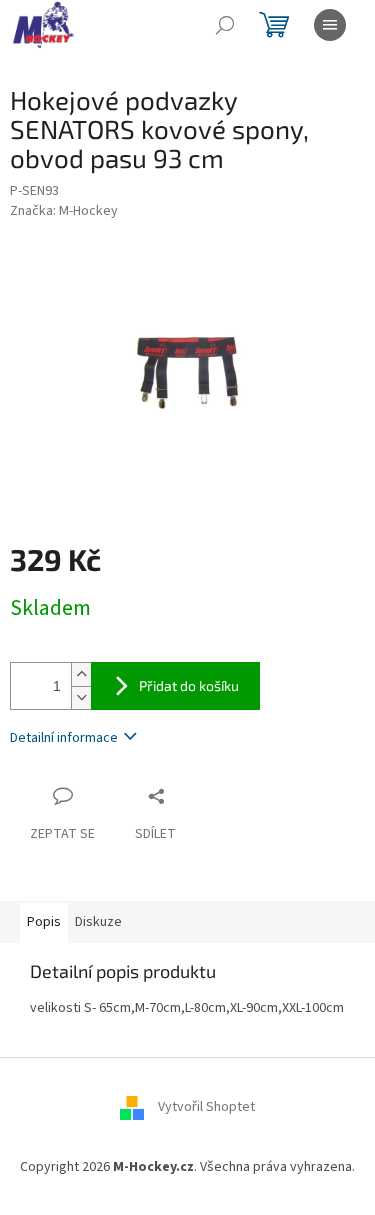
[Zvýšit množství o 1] (81, 674)
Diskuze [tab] (98, 922)
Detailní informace (64, 738)
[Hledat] (225, 25)
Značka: (64, 211)
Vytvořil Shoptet (206, 1107)
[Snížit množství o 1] (81, 697)
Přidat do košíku (189, 685)
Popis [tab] (44, 922)
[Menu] (330, 25)
